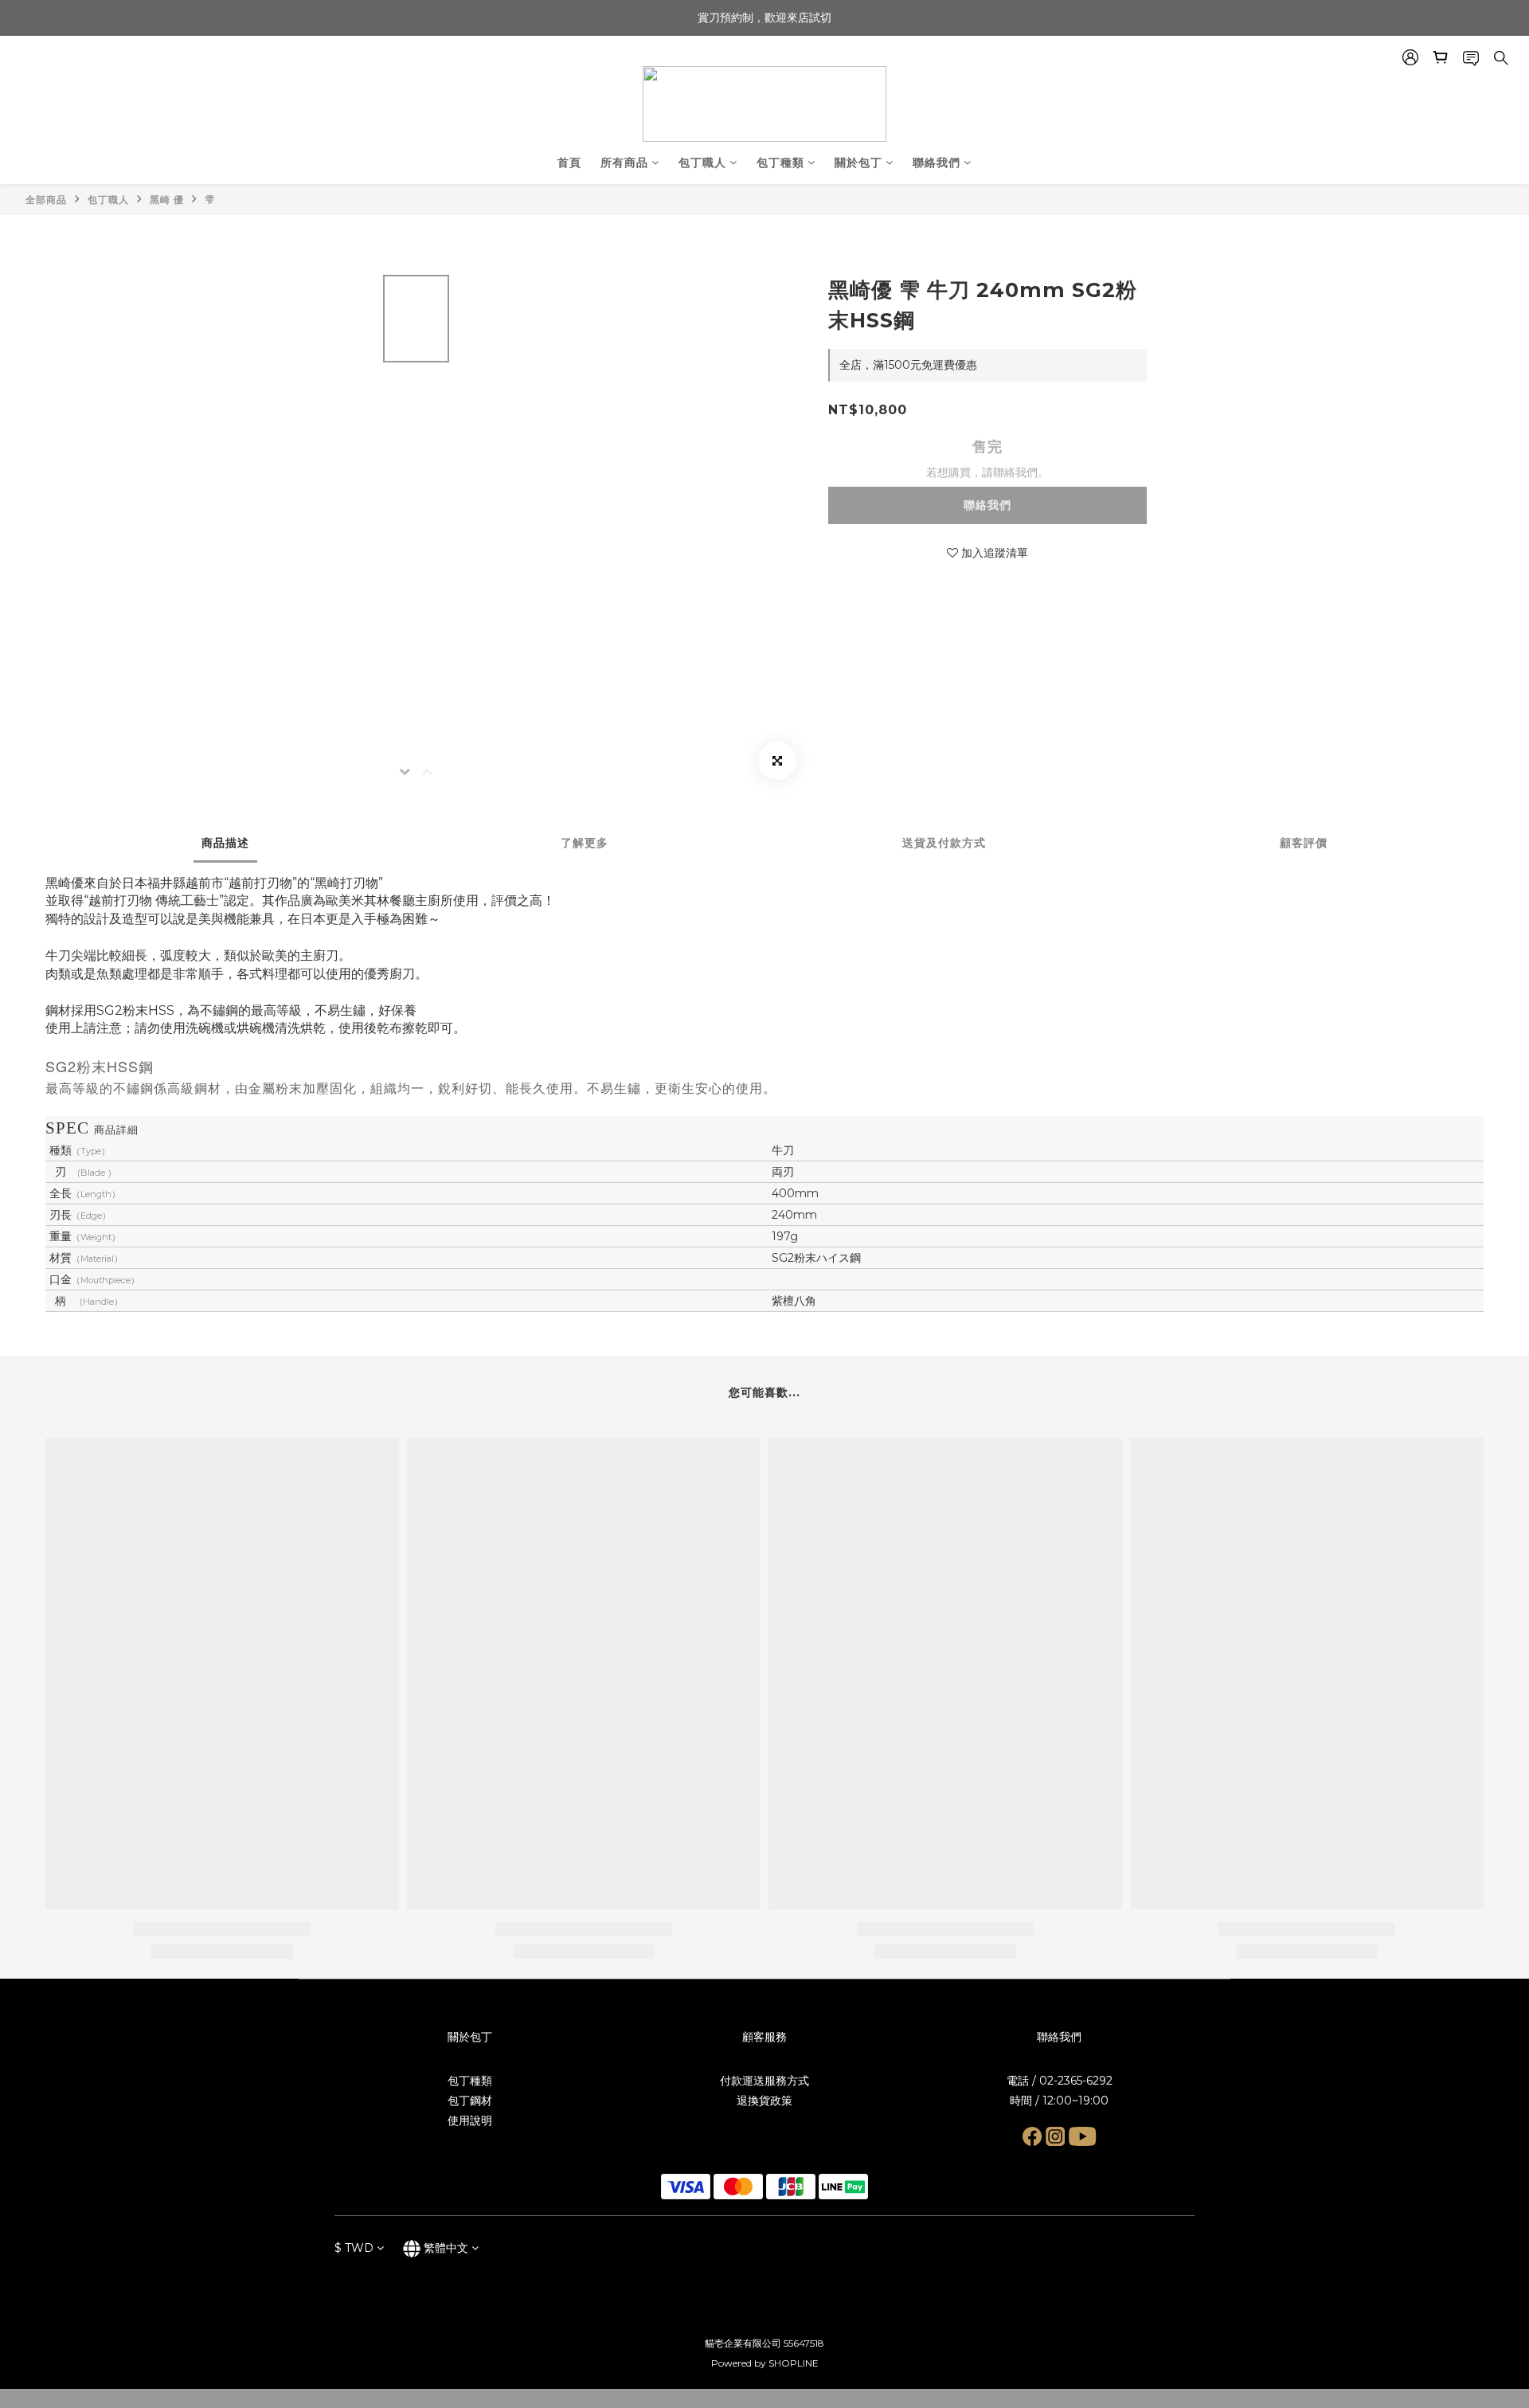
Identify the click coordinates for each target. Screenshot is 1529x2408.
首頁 (569, 162)
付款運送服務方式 (764, 2081)
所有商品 (624, 162)
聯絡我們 (937, 162)
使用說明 (470, 2120)
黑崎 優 (167, 200)
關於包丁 (858, 162)
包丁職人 (702, 162)
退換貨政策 (764, 2101)
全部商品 (46, 200)
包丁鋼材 (470, 2101)
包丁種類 (780, 162)
